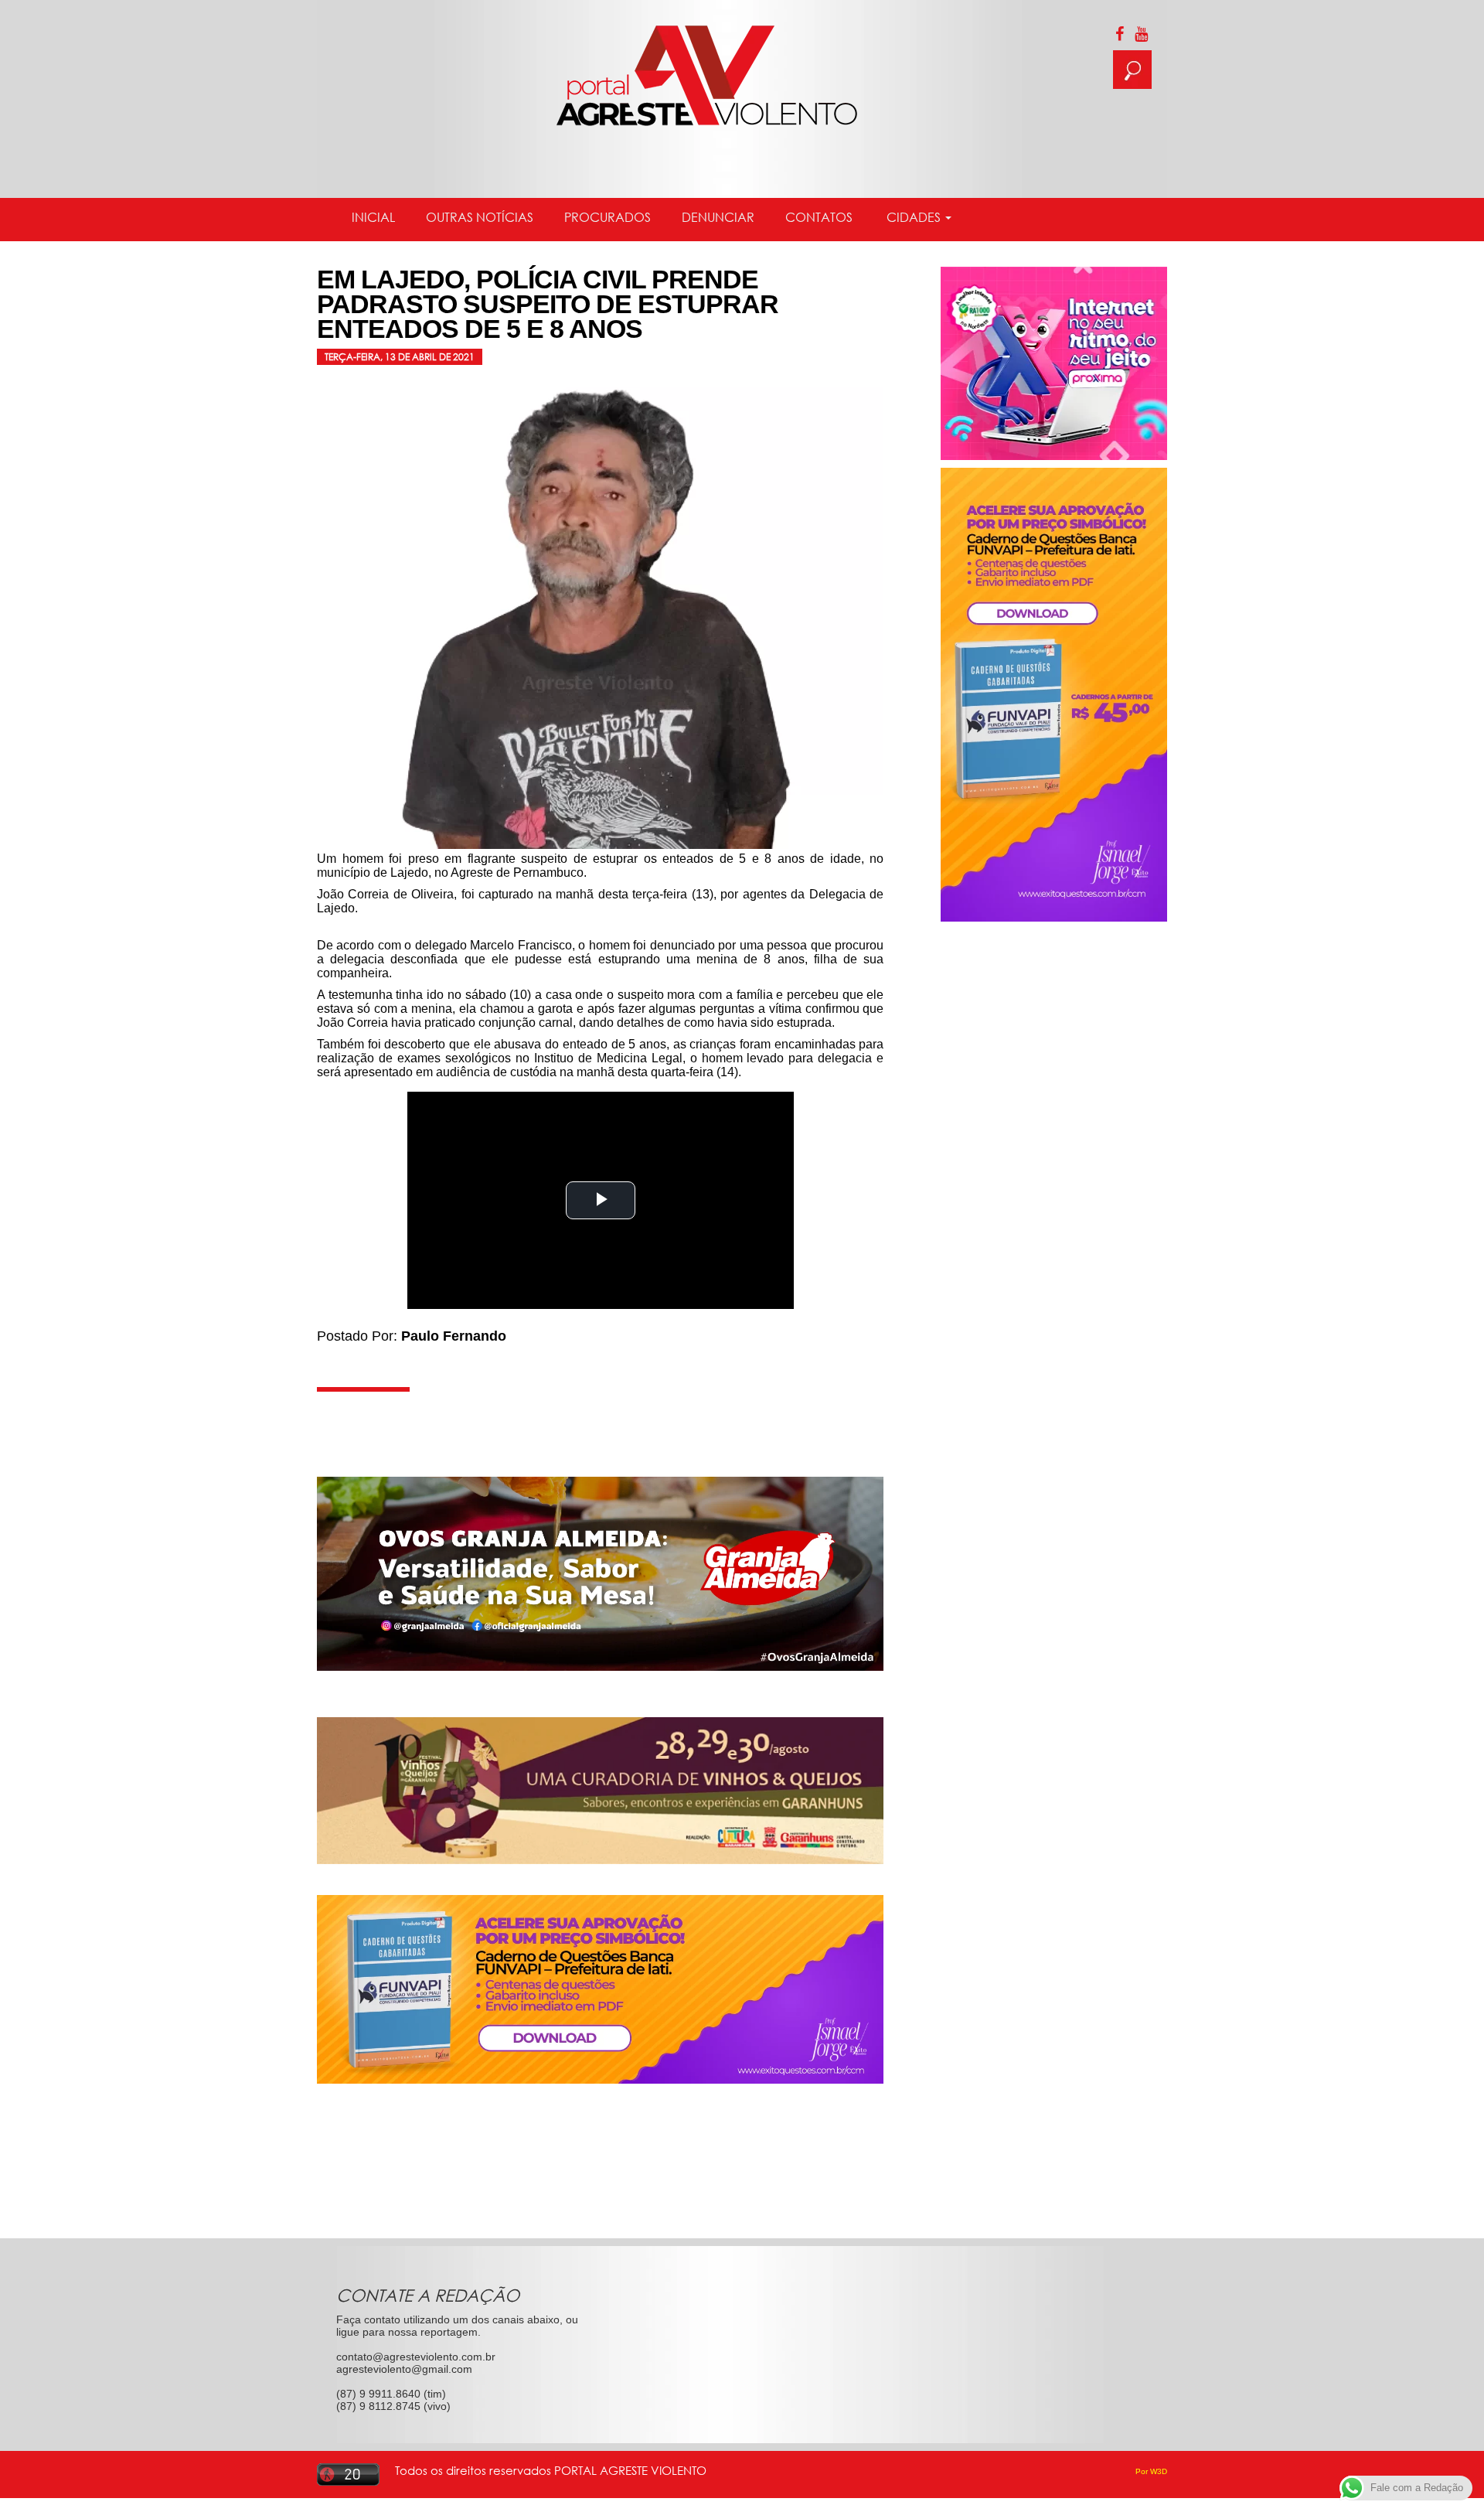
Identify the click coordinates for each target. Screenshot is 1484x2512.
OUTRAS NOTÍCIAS (480, 217)
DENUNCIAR (718, 217)
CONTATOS (819, 217)
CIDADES (914, 217)
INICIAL (373, 217)
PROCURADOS (608, 217)
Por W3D (1151, 2471)
